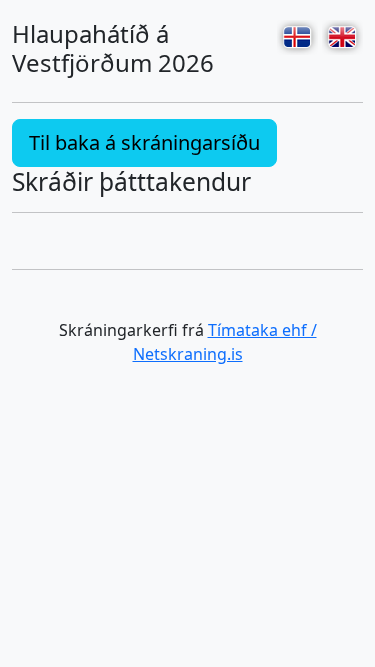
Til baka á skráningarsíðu (144, 142)
